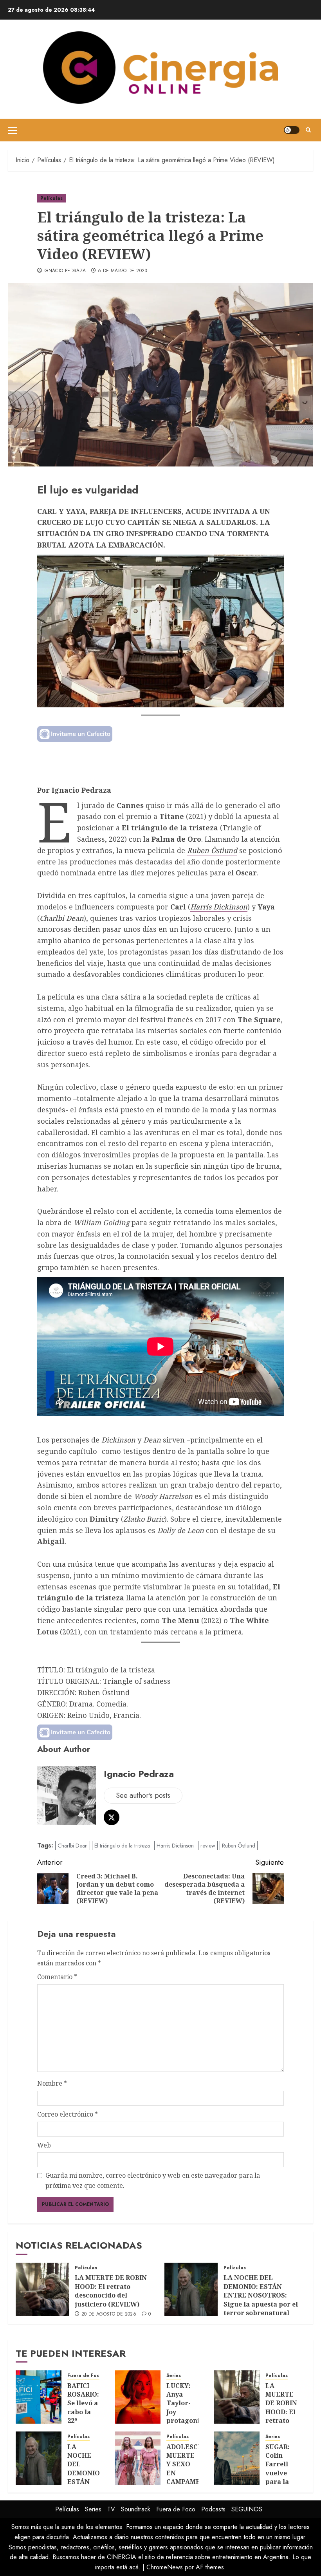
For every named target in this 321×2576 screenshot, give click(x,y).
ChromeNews (165, 2567)
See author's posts (143, 1795)
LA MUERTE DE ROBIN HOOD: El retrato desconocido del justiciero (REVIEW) (111, 2291)
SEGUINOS (247, 2509)
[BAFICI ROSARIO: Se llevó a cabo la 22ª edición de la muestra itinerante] (39, 2397)
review (208, 1846)
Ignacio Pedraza (65, 271)
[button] (12, 130)
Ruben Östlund (212, 850)
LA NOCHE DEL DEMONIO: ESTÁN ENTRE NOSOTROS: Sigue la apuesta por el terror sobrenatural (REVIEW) (261, 2299)
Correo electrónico (68, 2114)
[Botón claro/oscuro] (292, 130)
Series (174, 2376)
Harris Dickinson (219, 907)
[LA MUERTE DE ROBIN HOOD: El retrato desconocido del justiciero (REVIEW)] (42, 2289)
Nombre (52, 2083)
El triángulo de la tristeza (122, 1846)
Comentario (57, 1977)
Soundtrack (136, 2509)
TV (111, 2509)
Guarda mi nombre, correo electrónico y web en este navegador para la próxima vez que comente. (153, 2180)
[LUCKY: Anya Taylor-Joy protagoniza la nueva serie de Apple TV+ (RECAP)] (138, 2397)
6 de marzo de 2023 (123, 271)
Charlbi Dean (62, 918)
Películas (51, 198)
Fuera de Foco (85, 2376)
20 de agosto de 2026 (109, 2314)
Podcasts (213, 2509)
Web (44, 2145)
